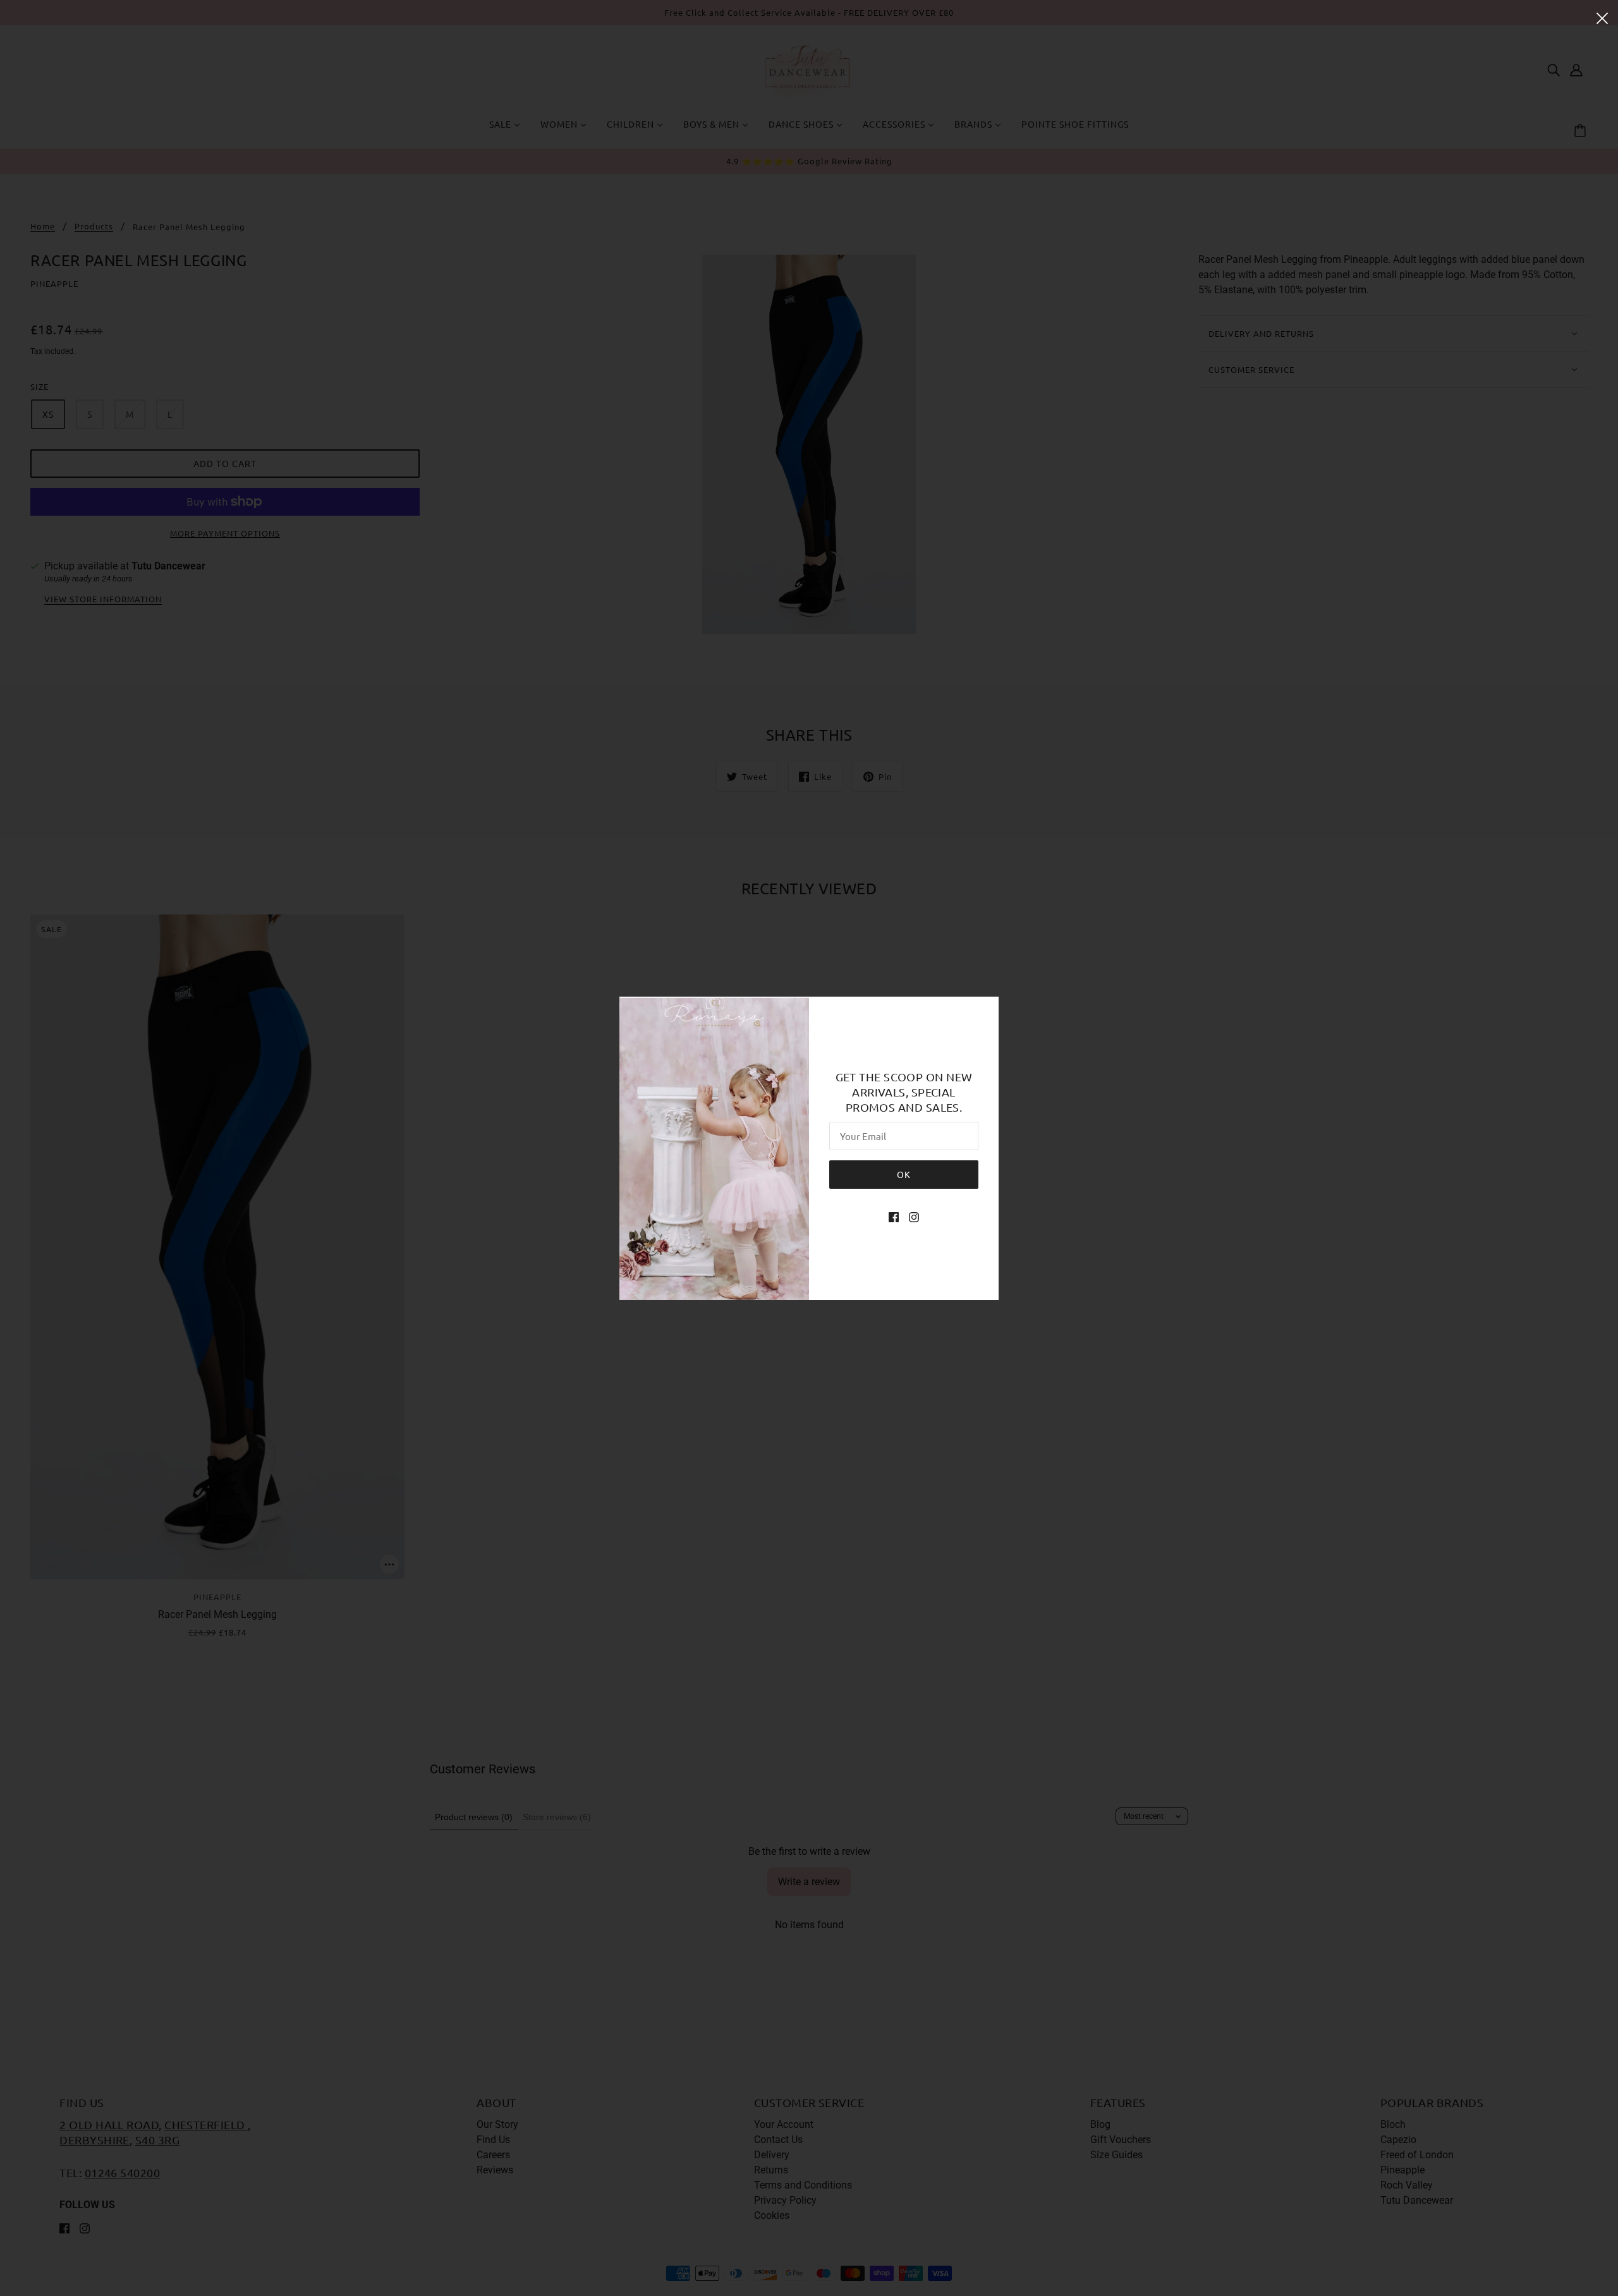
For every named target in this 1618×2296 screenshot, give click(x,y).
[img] (894, 1217)
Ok (904, 1174)
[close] (1602, 17)
